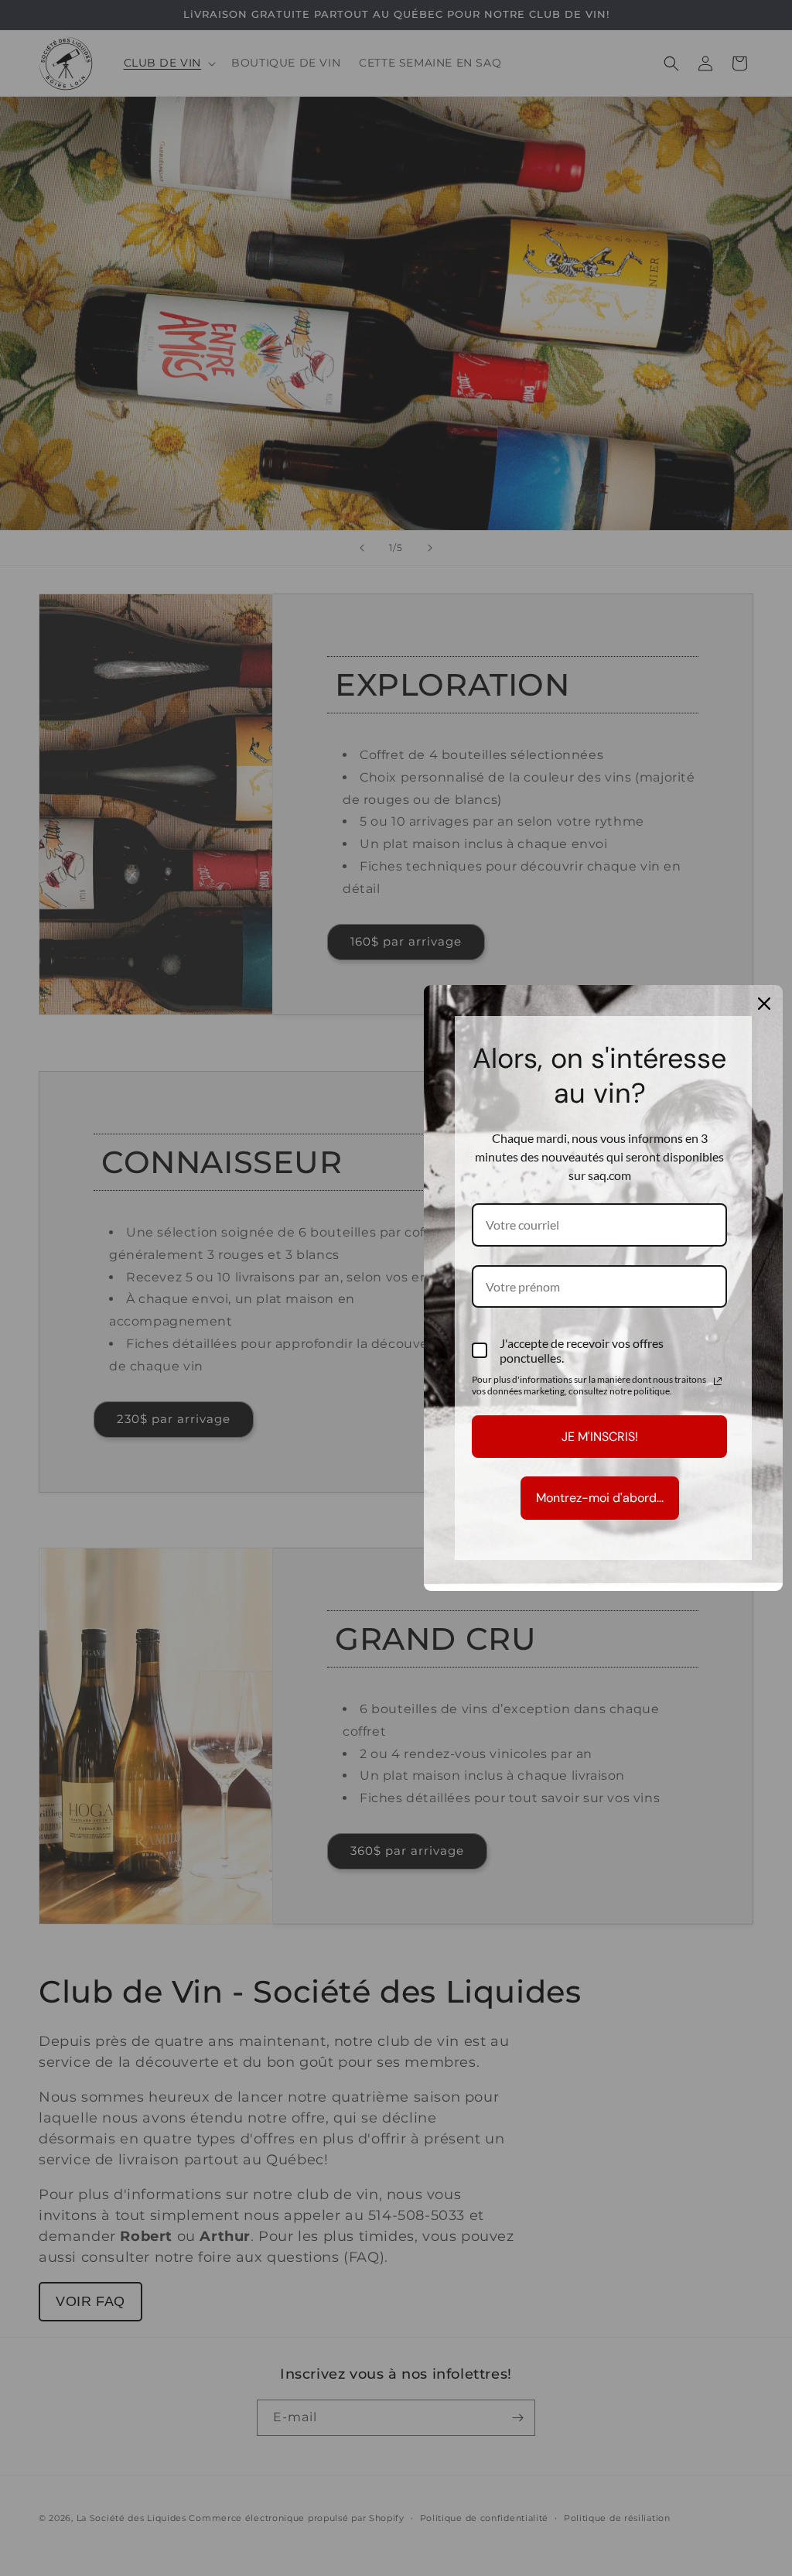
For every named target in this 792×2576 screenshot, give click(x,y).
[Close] (764, 1004)
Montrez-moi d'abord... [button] (600, 1498)
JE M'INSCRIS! (600, 1437)
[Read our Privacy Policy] (718, 1381)
